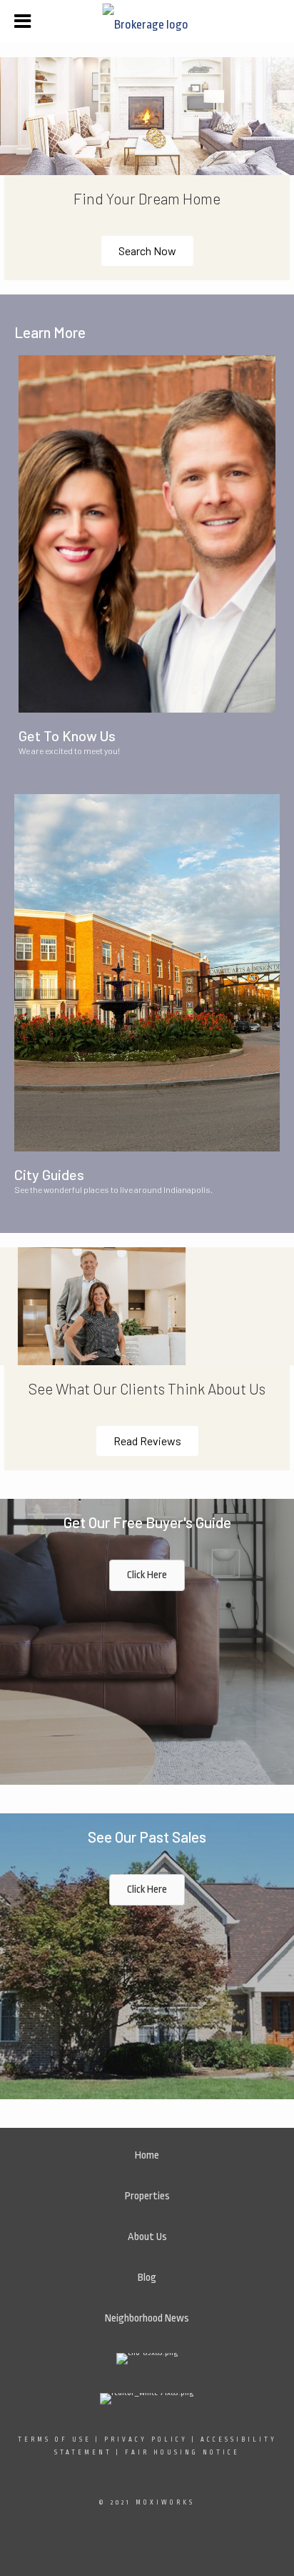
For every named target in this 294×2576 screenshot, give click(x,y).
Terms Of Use (55, 2439)
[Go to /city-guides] (147, 973)
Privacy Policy (146, 2439)
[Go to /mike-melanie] (147, 534)
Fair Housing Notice (182, 2452)
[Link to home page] (147, 21)
